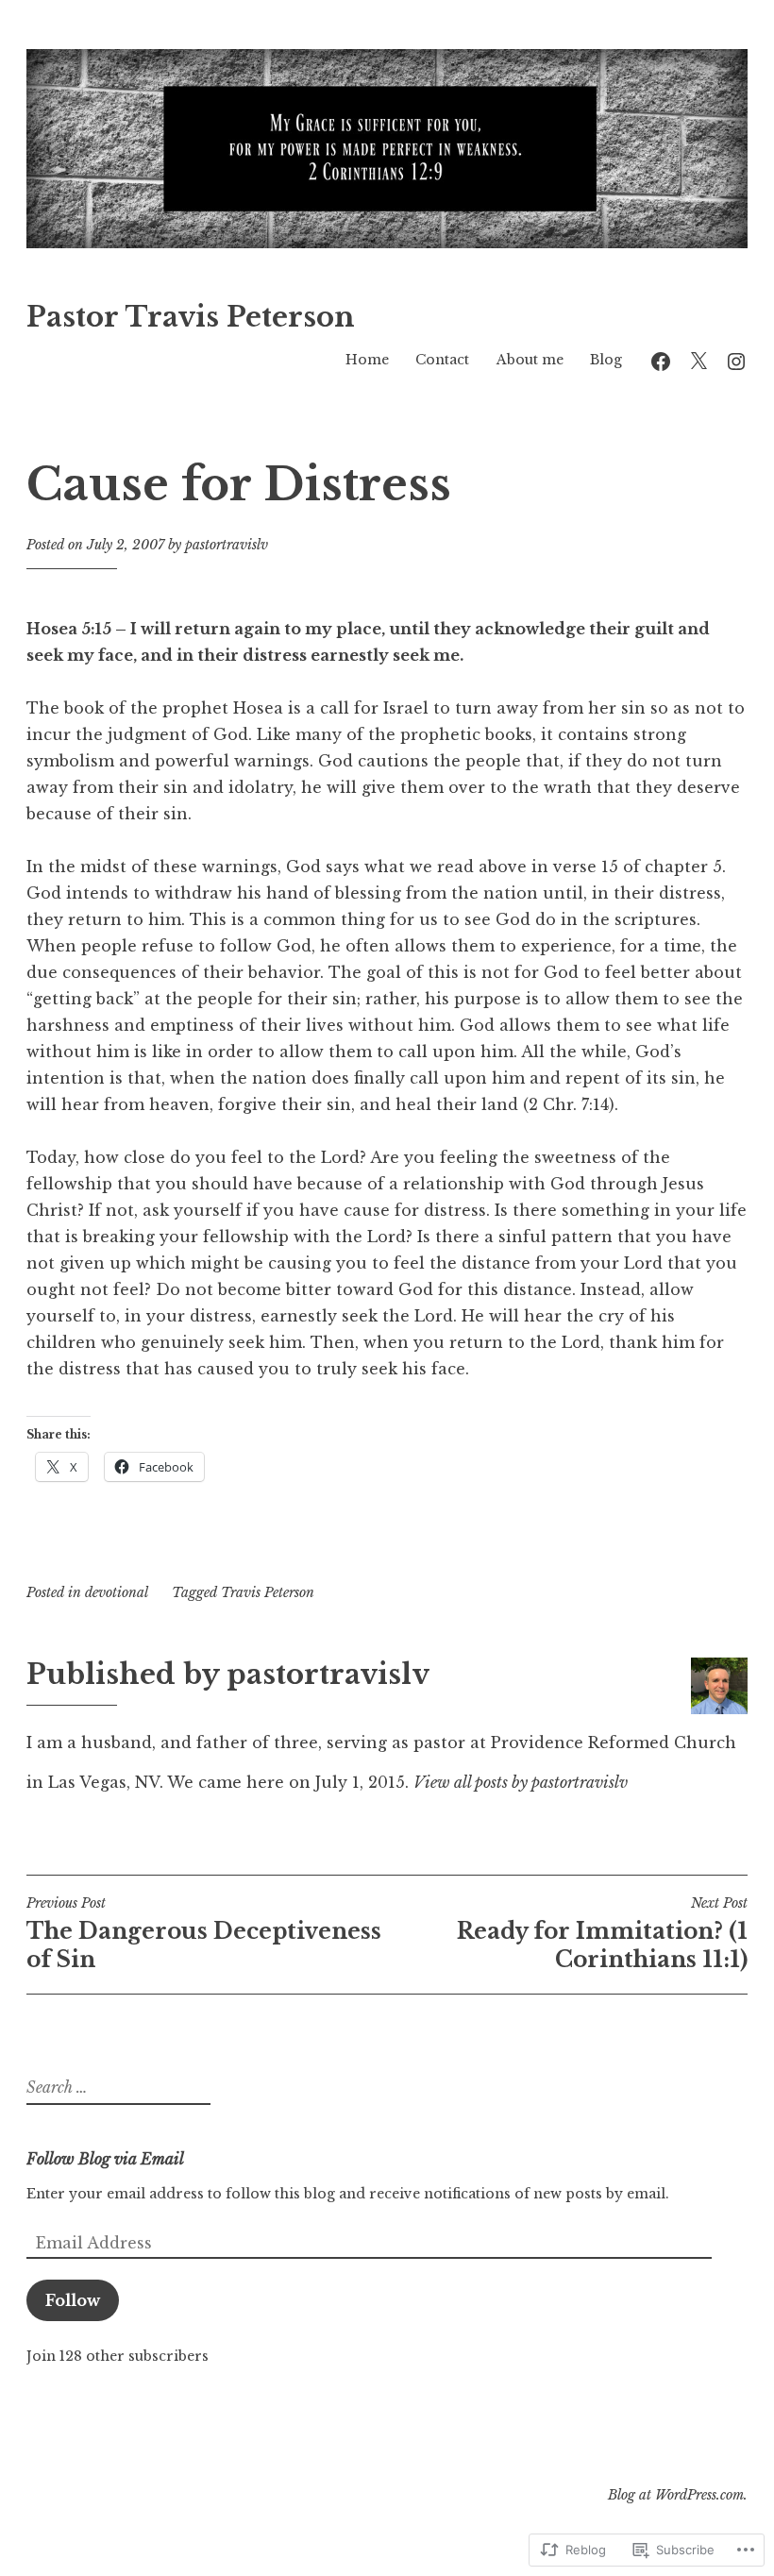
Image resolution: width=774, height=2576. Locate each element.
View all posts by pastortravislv (521, 1782)
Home (367, 360)
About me (530, 360)
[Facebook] (661, 359)
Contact (442, 360)
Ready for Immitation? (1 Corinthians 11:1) (602, 1933)
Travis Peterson (268, 1592)
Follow (73, 2300)
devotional (117, 1592)
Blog (606, 360)
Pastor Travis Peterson (191, 317)
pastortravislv (227, 545)
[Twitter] (698, 359)
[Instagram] (736, 359)
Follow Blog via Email (105, 2159)
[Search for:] (116, 2088)
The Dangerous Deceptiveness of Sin (204, 1933)
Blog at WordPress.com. (678, 2495)
